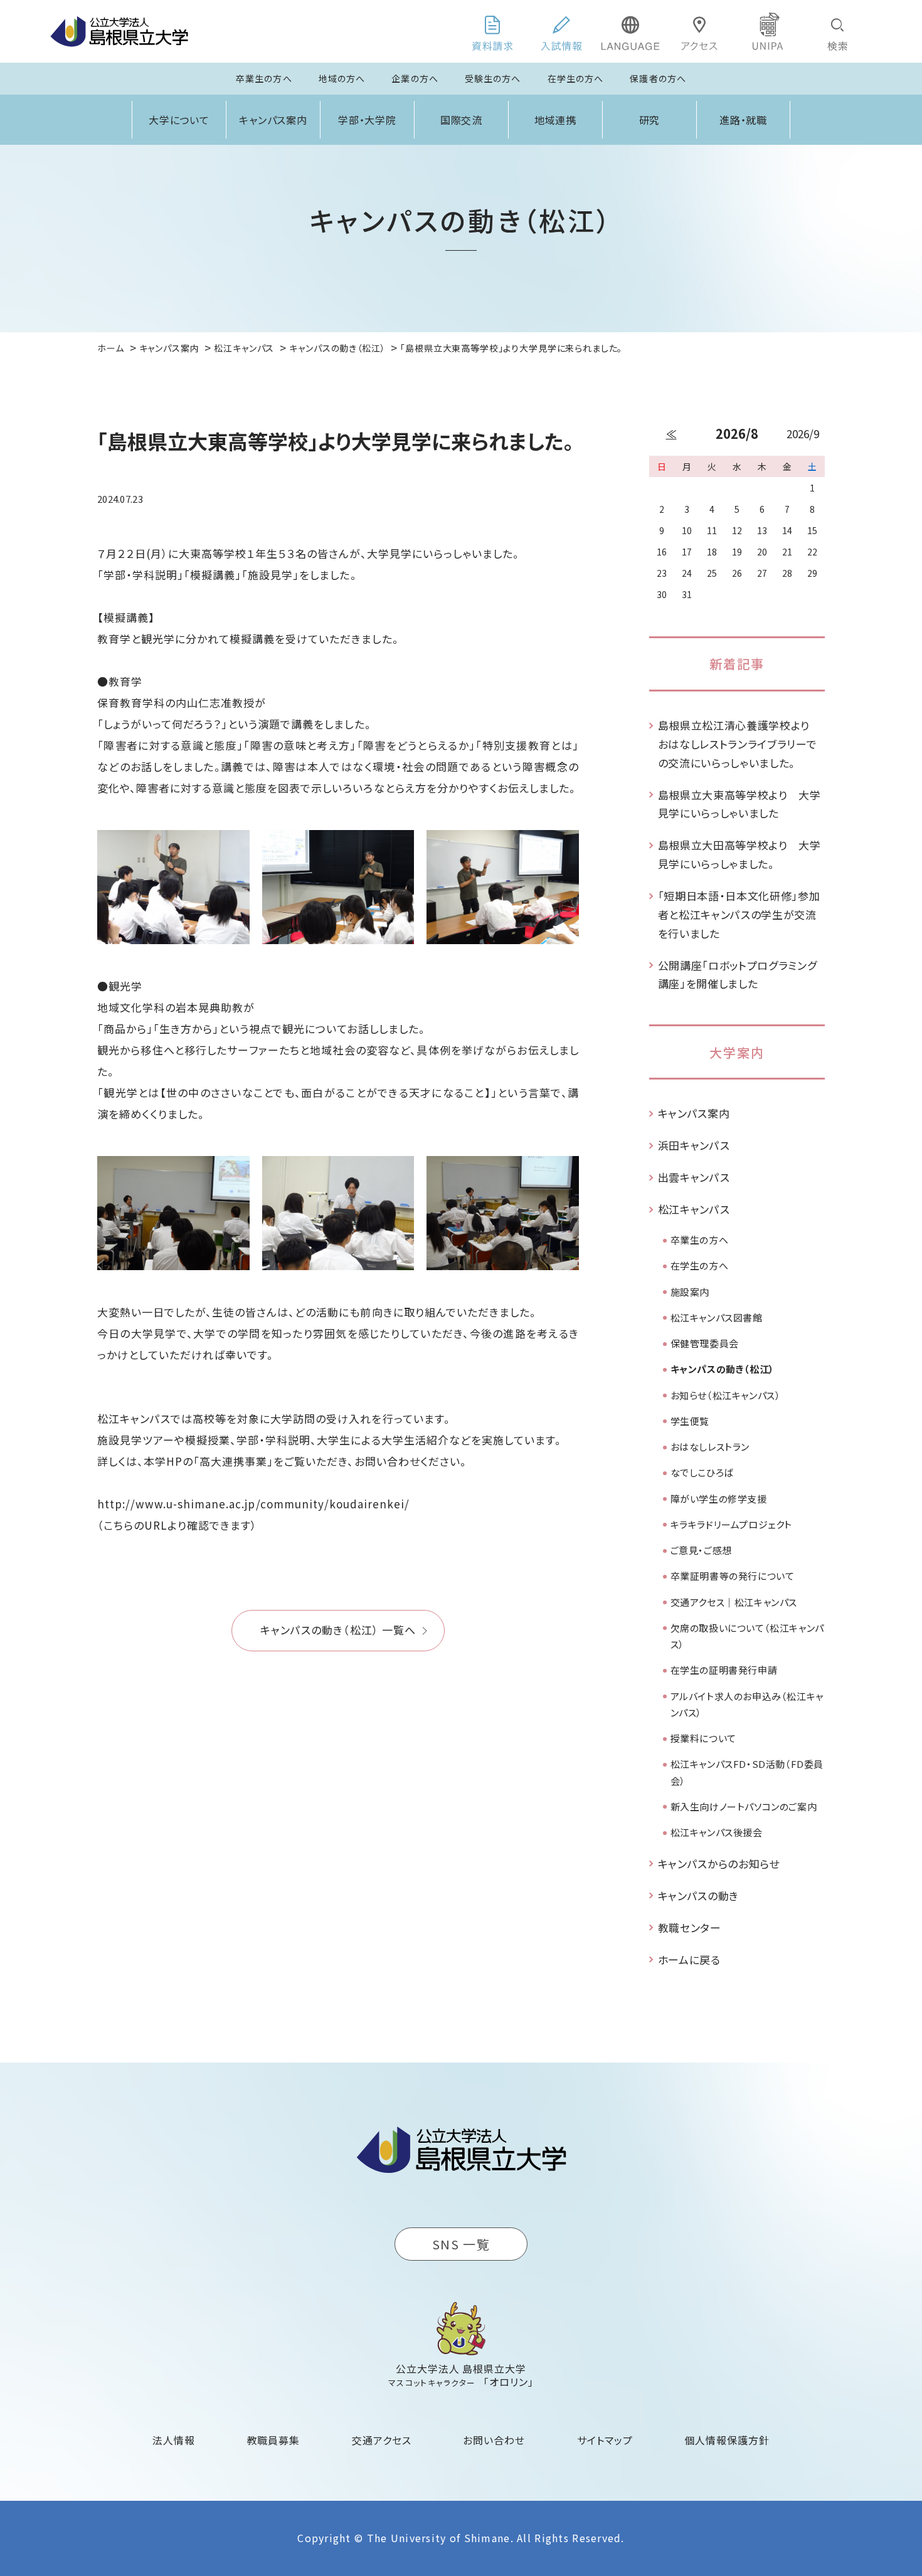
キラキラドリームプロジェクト (731, 1524)
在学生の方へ (576, 78)
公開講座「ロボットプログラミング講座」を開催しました (738, 975)
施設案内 (690, 1292)
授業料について (703, 1738)
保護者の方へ (658, 78)
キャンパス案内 (273, 120)
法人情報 (174, 2440)
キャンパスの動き (698, 1895)
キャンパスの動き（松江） (723, 1369)
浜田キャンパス (694, 1145)
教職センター (690, 1927)
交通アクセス (382, 2440)
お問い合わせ (494, 2440)
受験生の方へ (493, 78)
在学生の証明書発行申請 (724, 1670)
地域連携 (556, 120)
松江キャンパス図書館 (717, 1317)
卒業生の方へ (264, 78)
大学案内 (737, 1052)
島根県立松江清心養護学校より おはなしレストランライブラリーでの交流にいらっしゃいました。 (739, 744)
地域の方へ (342, 78)
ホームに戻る (689, 1959)
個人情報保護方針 (727, 2440)
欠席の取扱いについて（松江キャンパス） (747, 1636)
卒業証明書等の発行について (733, 1576)
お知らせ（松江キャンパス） (726, 1395)
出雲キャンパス (694, 1177)
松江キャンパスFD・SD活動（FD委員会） (747, 1772)
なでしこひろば (702, 1472)
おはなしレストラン (710, 1447)
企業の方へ (415, 78)
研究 (650, 120)
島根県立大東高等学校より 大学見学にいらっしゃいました (739, 804)
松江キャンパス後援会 (717, 1832)
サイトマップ (605, 2440)
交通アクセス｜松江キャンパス (734, 1602)
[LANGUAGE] (630, 31)
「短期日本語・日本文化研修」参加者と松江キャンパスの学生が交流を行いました (739, 914)
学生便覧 (690, 1421)
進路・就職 (744, 120)
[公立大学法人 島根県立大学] (119, 31)
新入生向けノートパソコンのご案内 (744, 1806)
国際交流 (462, 120)
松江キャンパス (694, 1209)
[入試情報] (561, 31)
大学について (179, 120)
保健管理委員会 (705, 1343)
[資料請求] (492, 31)
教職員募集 (274, 2440)
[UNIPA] (768, 31)
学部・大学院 (368, 120)
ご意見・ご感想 (701, 1550)
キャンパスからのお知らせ (719, 1864)
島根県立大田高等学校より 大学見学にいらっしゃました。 (739, 854)
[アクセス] (699, 31)
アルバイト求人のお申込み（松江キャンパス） (747, 1704)
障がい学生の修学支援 (719, 1499)
